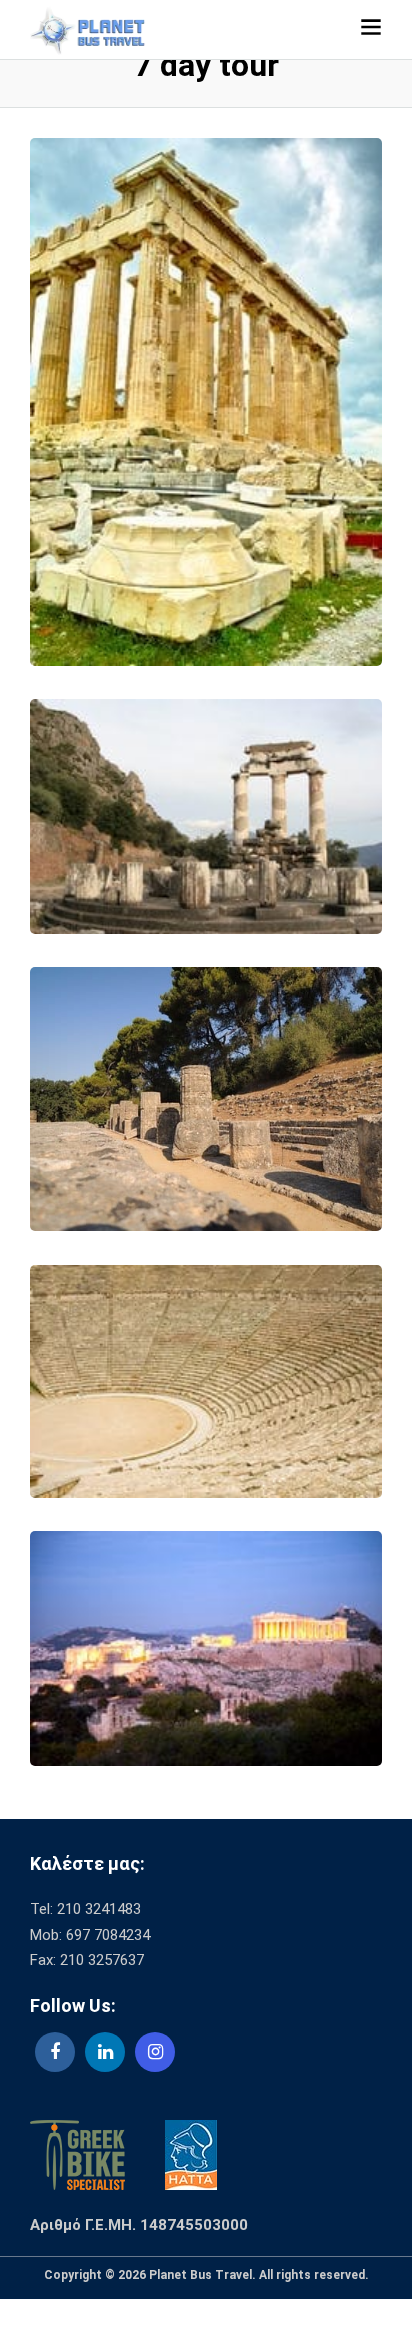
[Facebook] (55, 2052)
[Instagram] (155, 2052)
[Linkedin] (105, 2052)
